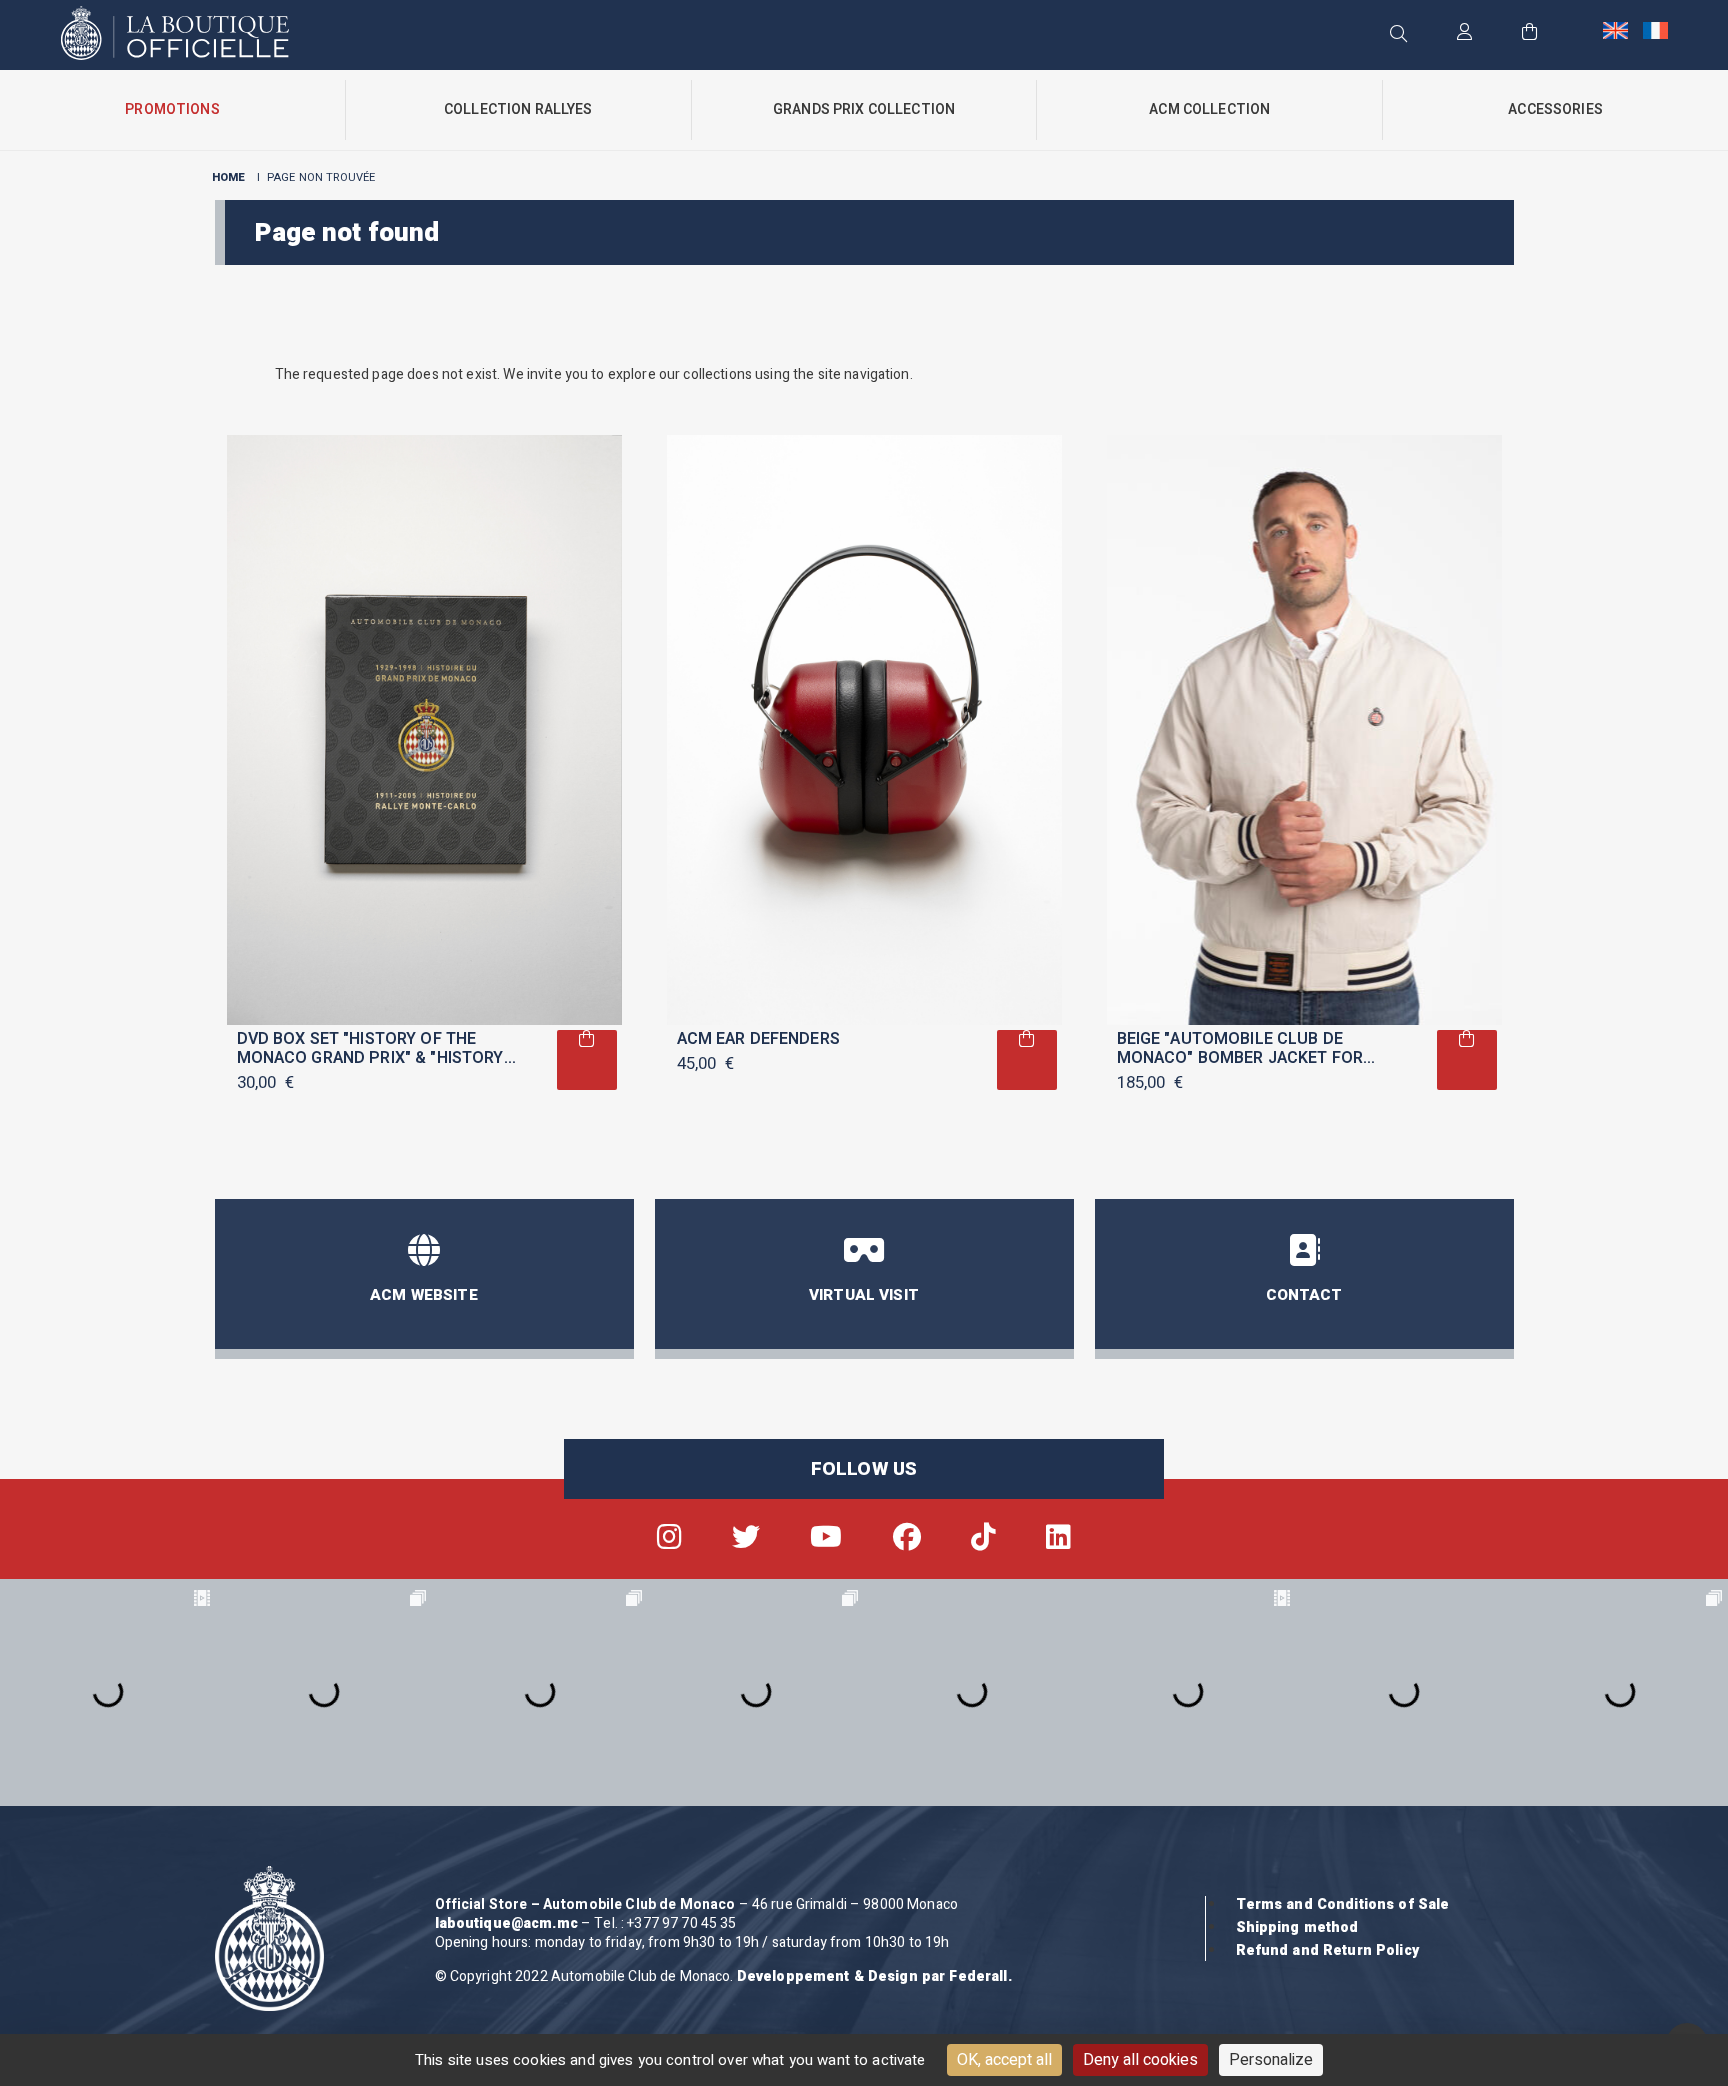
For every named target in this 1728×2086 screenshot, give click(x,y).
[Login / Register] (1464, 33)
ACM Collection (1209, 109)
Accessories (1555, 109)
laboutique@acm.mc (506, 1923)
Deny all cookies (1140, 2060)
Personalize (1271, 2060)
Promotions (172, 109)
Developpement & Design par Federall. (874, 1976)
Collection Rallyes (518, 109)
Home (229, 177)
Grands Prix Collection (864, 109)
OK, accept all (1004, 2060)
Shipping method (1297, 1927)
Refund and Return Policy (1327, 1950)
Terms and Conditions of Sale (1343, 1904)
